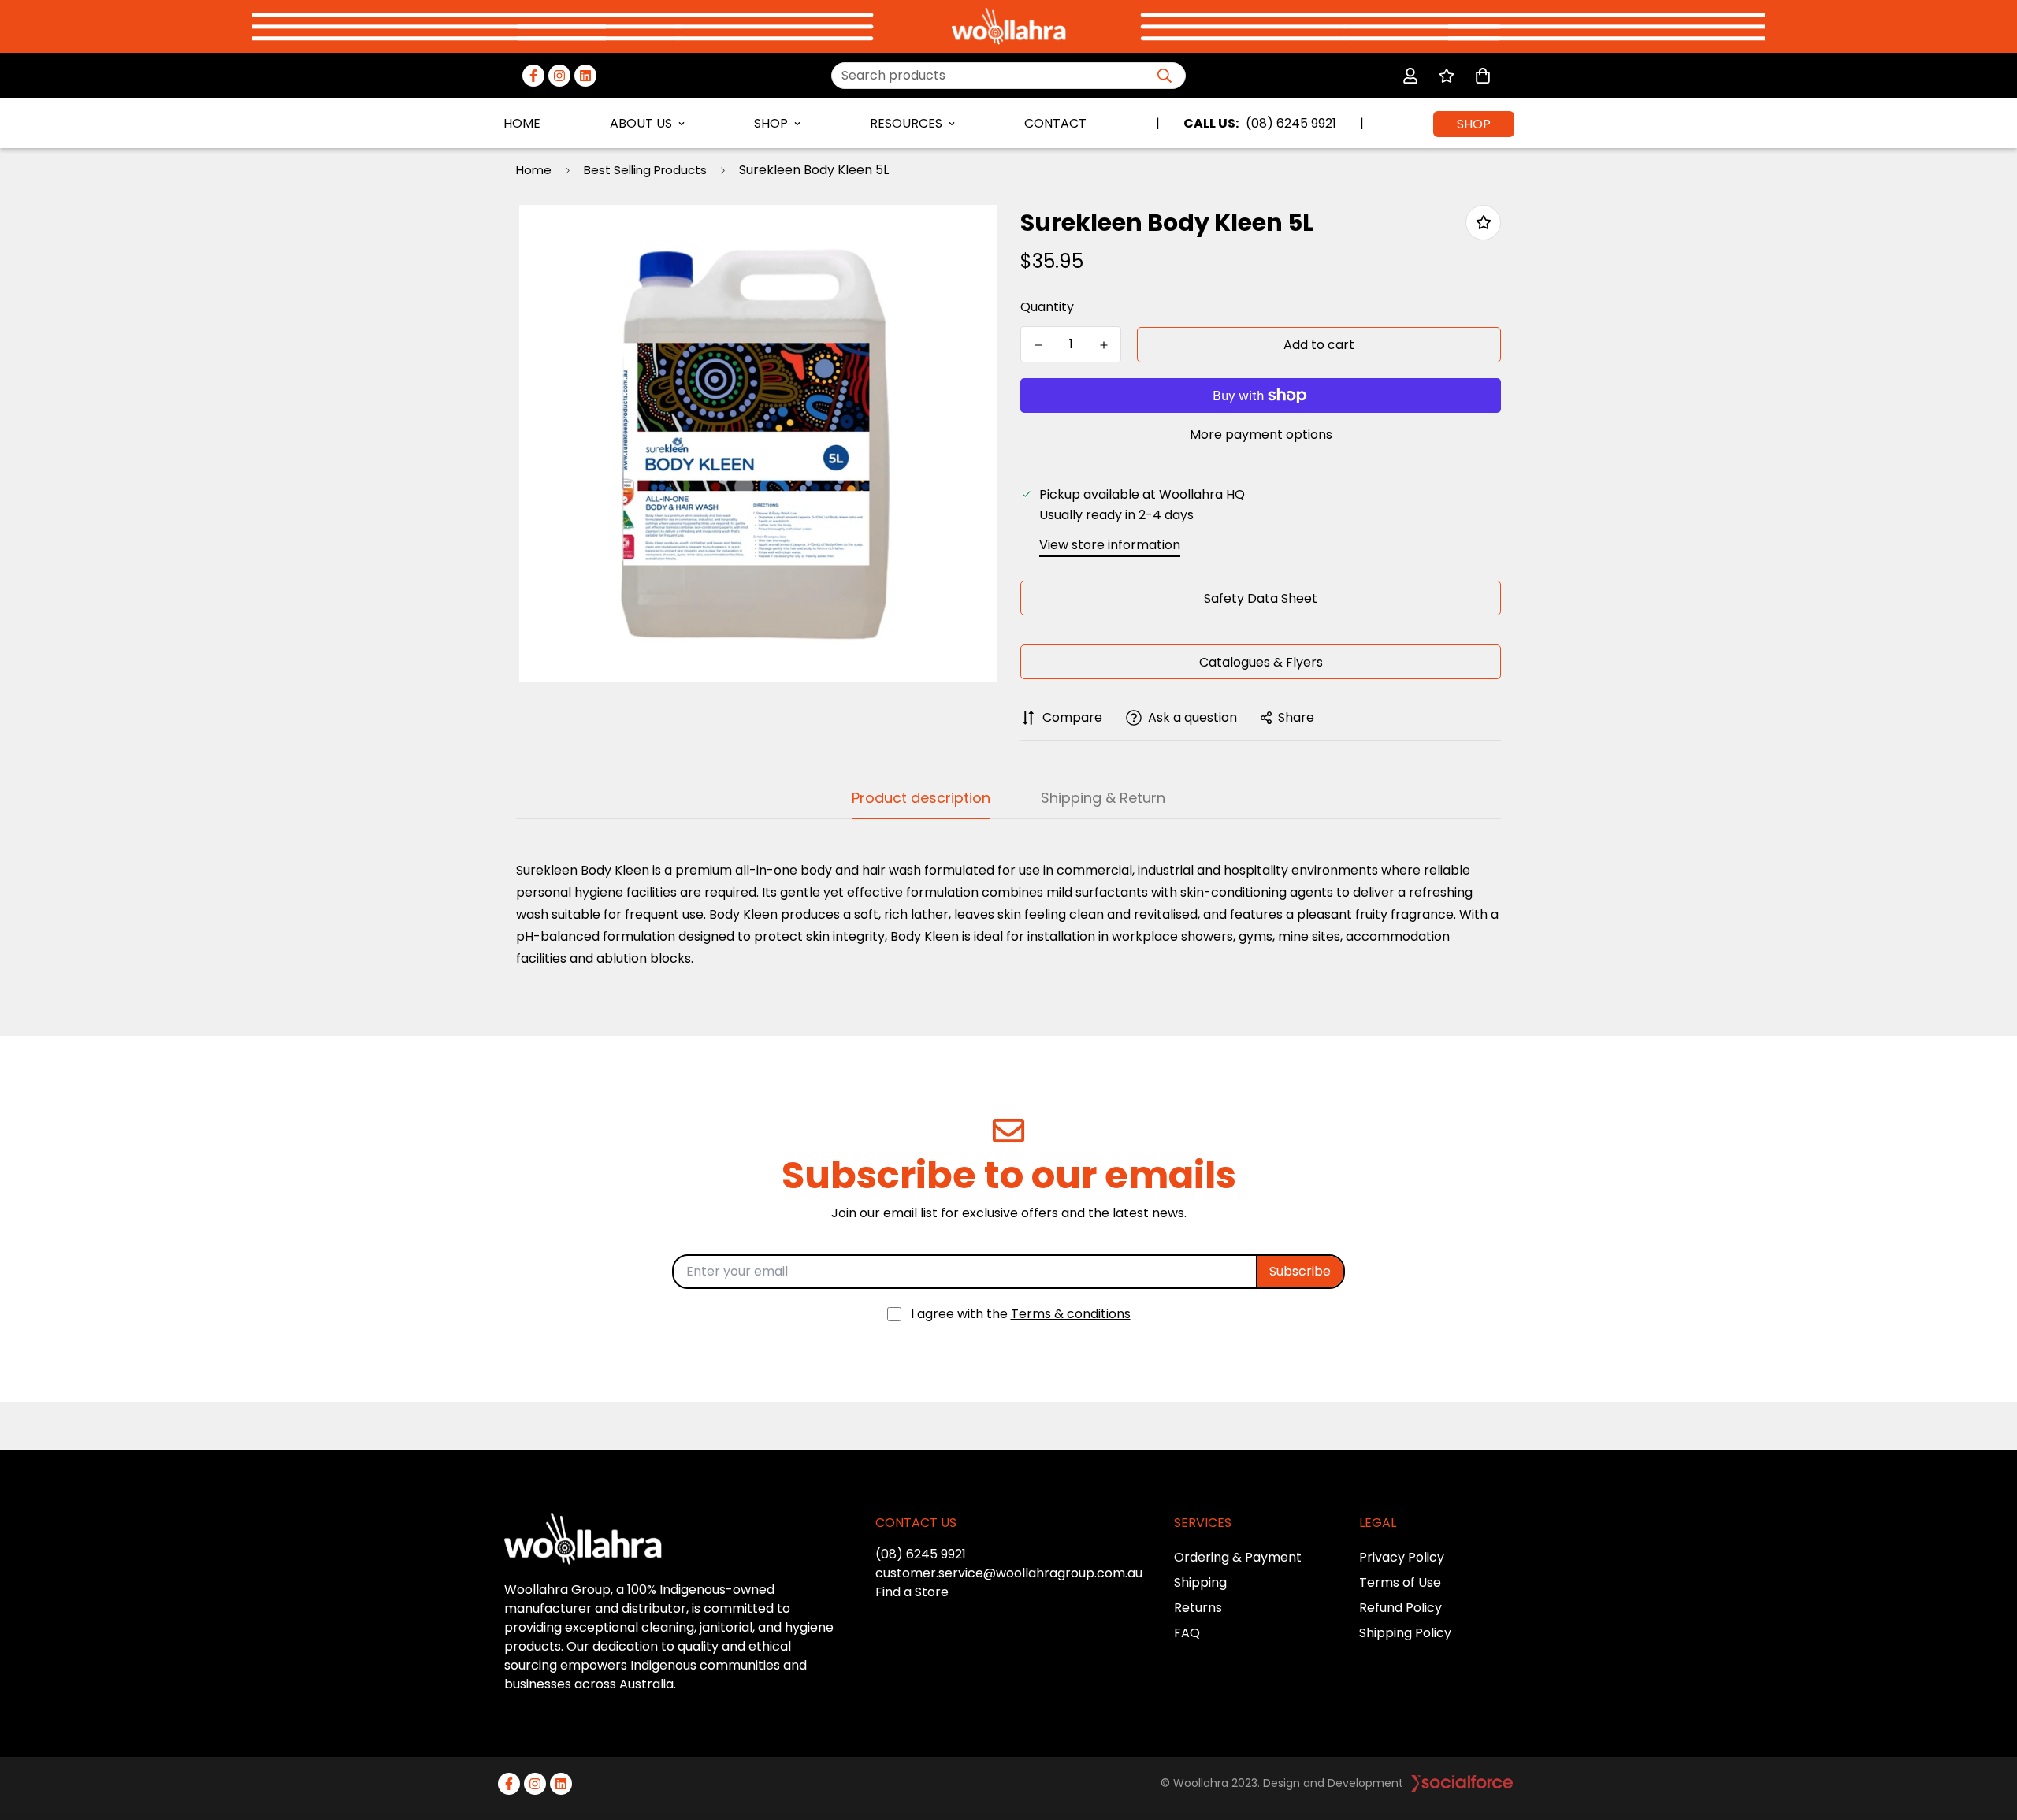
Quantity (1047, 307)
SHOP (771, 123)
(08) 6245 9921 (921, 1554)
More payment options (1261, 435)
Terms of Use (1400, 1582)
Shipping (1200, 1582)
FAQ (1187, 1633)
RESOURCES (906, 123)
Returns (1198, 1608)
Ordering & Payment (1238, 1557)
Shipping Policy (1405, 1633)
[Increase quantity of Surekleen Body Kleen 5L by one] (1103, 345)
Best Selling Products (645, 170)
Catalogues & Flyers (1261, 662)
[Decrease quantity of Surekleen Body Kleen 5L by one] (1038, 345)
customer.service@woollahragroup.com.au (1009, 1573)
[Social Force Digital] (1462, 1783)
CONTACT (1055, 123)
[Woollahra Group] (1009, 26)
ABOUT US (641, 123)
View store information (1110, 545)
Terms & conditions (1071, 1314)
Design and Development (1333, 1783)
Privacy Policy (1402, 1557)
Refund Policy (1400, 1608)
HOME (522, 123)
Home (534, 170)
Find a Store (912, 1592)
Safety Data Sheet (1261, 598)
